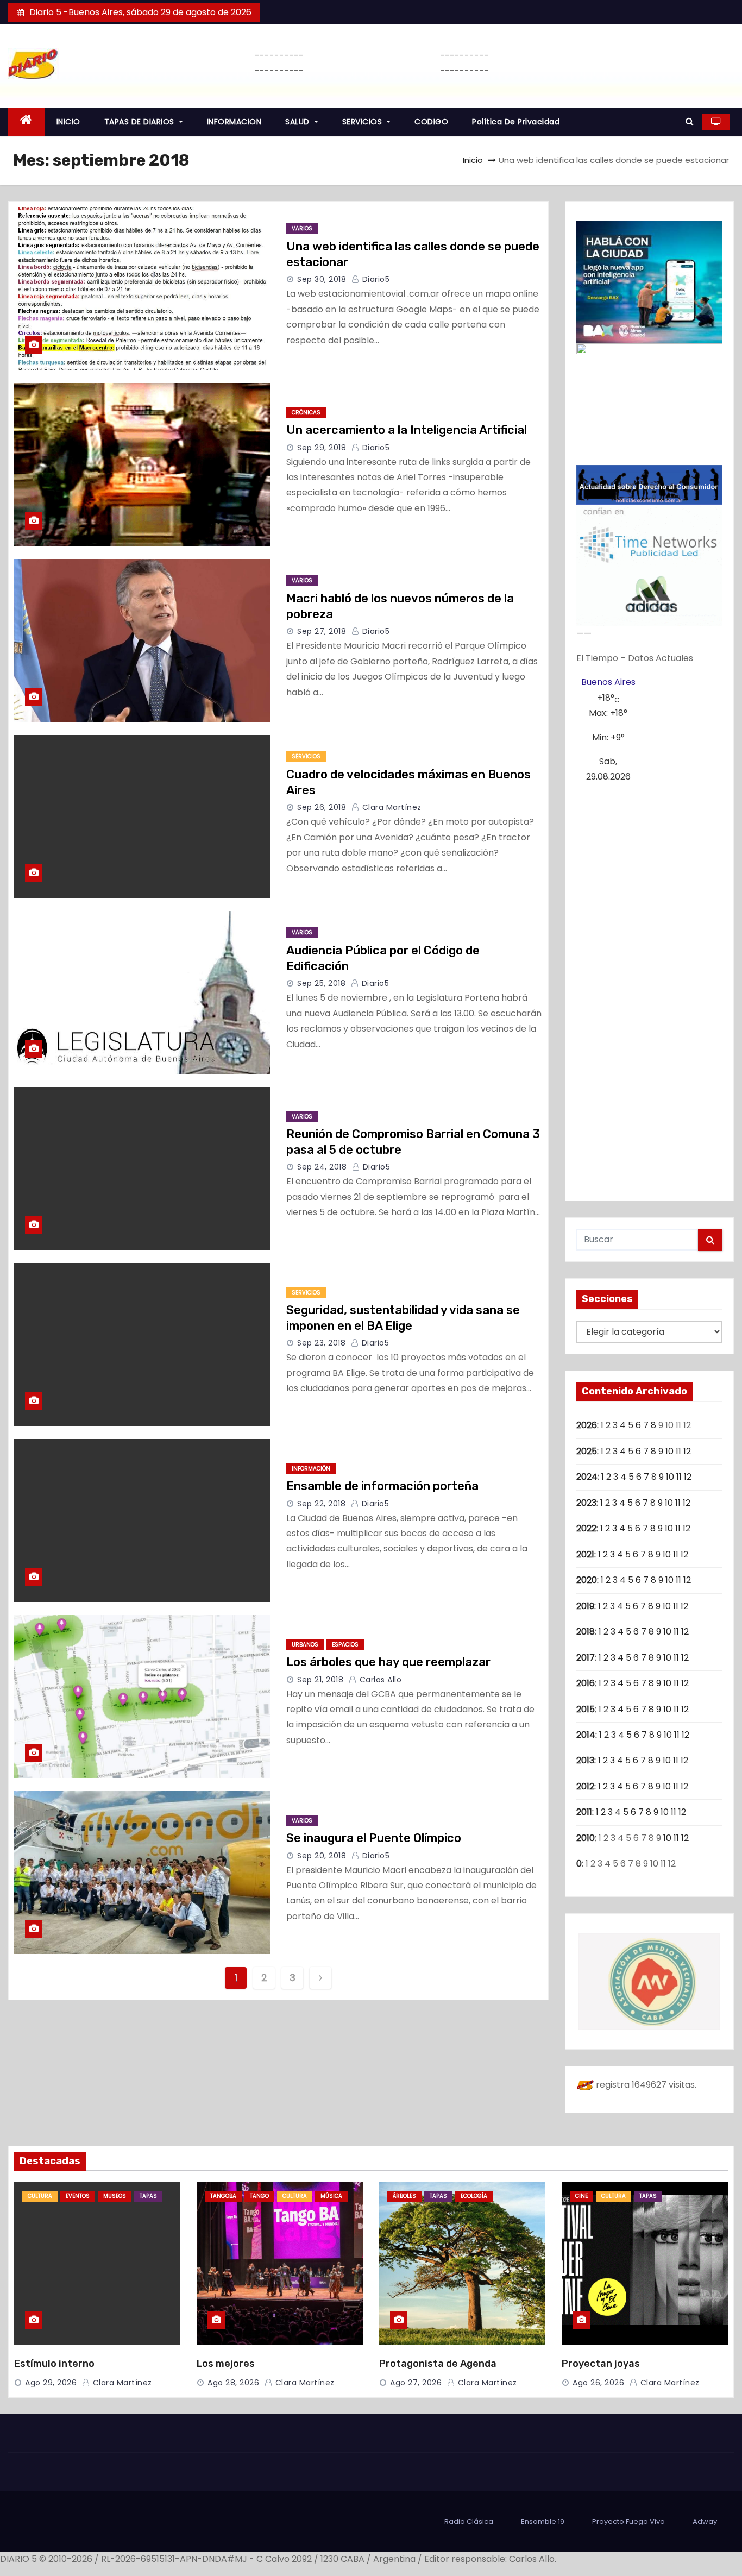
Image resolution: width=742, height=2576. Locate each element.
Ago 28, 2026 (233, 2383)
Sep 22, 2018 (321, 1504)
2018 (586, 1632)
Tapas (148, 2196)
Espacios (345, 1645)
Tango (259, 2196)
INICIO (68, 122)
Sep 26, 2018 (322, 807)
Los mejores (226, 2364)
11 (678, 1451)
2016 (586, 1683)
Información (311, 1469)
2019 (585, 1606)
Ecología (474, 2196)
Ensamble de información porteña (382, 1486)
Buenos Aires (608, 682)
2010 (586, 1838)
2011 (584, 1812)
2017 (586, 1658)
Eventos (78, 2196)
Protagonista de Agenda (438, 2364)
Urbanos (305, 1645)
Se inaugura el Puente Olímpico (374, 1838)
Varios (302, 228)
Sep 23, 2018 (321, 1343)
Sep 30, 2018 (322, 279)
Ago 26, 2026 (598, 2383)
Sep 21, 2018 (320, 1680)
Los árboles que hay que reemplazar (388, 1662)
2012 (585, 1786)
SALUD (298, 122)
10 (669, 1451)
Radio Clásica (469, 2521)
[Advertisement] (650, 988)
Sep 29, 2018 (322, 448)
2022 (586, 1528)
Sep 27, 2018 (322, 631)
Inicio (473, 160)
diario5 (375, 279)
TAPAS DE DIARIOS (141, 122)
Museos (115, 2196)
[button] (690, 121)
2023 (586, 1503)
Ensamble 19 (543, 2521)
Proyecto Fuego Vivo (628, 2521)
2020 (587, 1580)
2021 (585, 1554)
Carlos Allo (379, 1680)
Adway (705, 2521)
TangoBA (223, 2196)
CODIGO (431, 122)
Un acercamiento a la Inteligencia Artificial (407, 430)
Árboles (404, 2196)
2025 (587, 1451)
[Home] (26, 122)
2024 (587, 1477)
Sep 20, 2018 (322, 1856)
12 (687, 1451)
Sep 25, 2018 (321, 983)
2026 (587, 1425)
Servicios (306, 756)
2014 (586, 1735)
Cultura (40, 2196)
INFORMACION (234, 122)
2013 (585, 1760)
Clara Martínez (391, 807)
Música (331, 2196)
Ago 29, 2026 (51, 2383)
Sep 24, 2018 (322, 1167)
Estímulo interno (54, 2364)
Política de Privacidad (516, 122)
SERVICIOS (363, 122)
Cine (581, 2196)
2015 (586, 1709)
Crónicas (306, 413)
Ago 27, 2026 (416, 2383)
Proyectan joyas (601, 2364)
